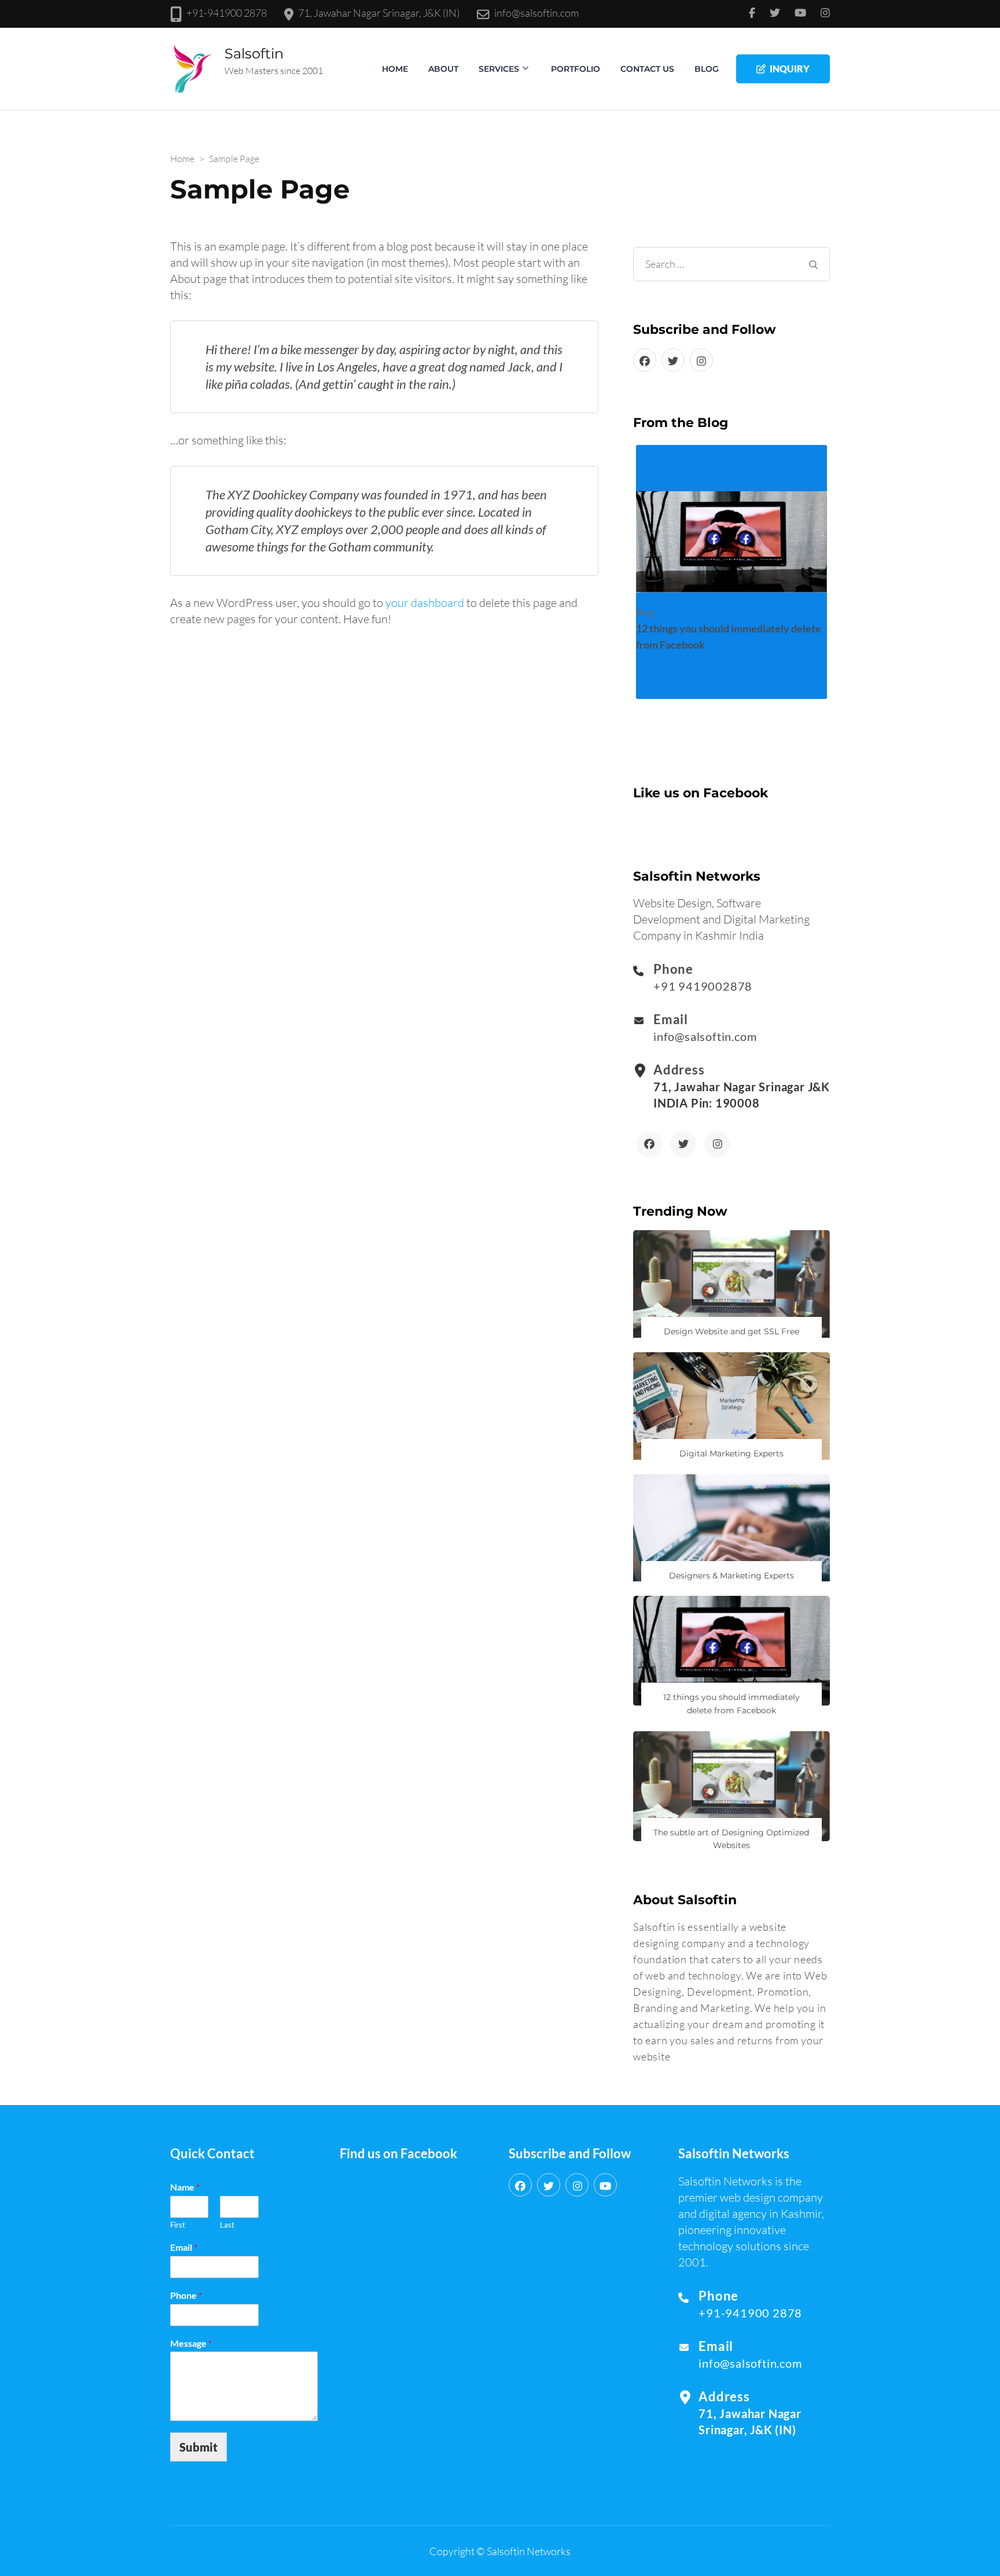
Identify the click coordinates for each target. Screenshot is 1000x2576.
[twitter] (673, 360)
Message (191, 2343)
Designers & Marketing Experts (731, 1576)
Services (499, 69)
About (443, 69)
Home (395, 69)
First (178, 2225)
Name (185, 2187)
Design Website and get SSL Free (731, 1331)
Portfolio (576, 69)
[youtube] (605, 2185)
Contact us (647, 69)
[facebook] (645, 360)
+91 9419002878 (703, 986)
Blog (707, 69)
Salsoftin (254, 54)
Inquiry (790, 69)
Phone (186, 2295)
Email (184, 2247)
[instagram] (701, 360)
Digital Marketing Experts (731, 1453)
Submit (198, 2447)
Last (227, 2225)
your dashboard (425, 603)
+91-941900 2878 (227, 13)
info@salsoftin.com (536, 13)
